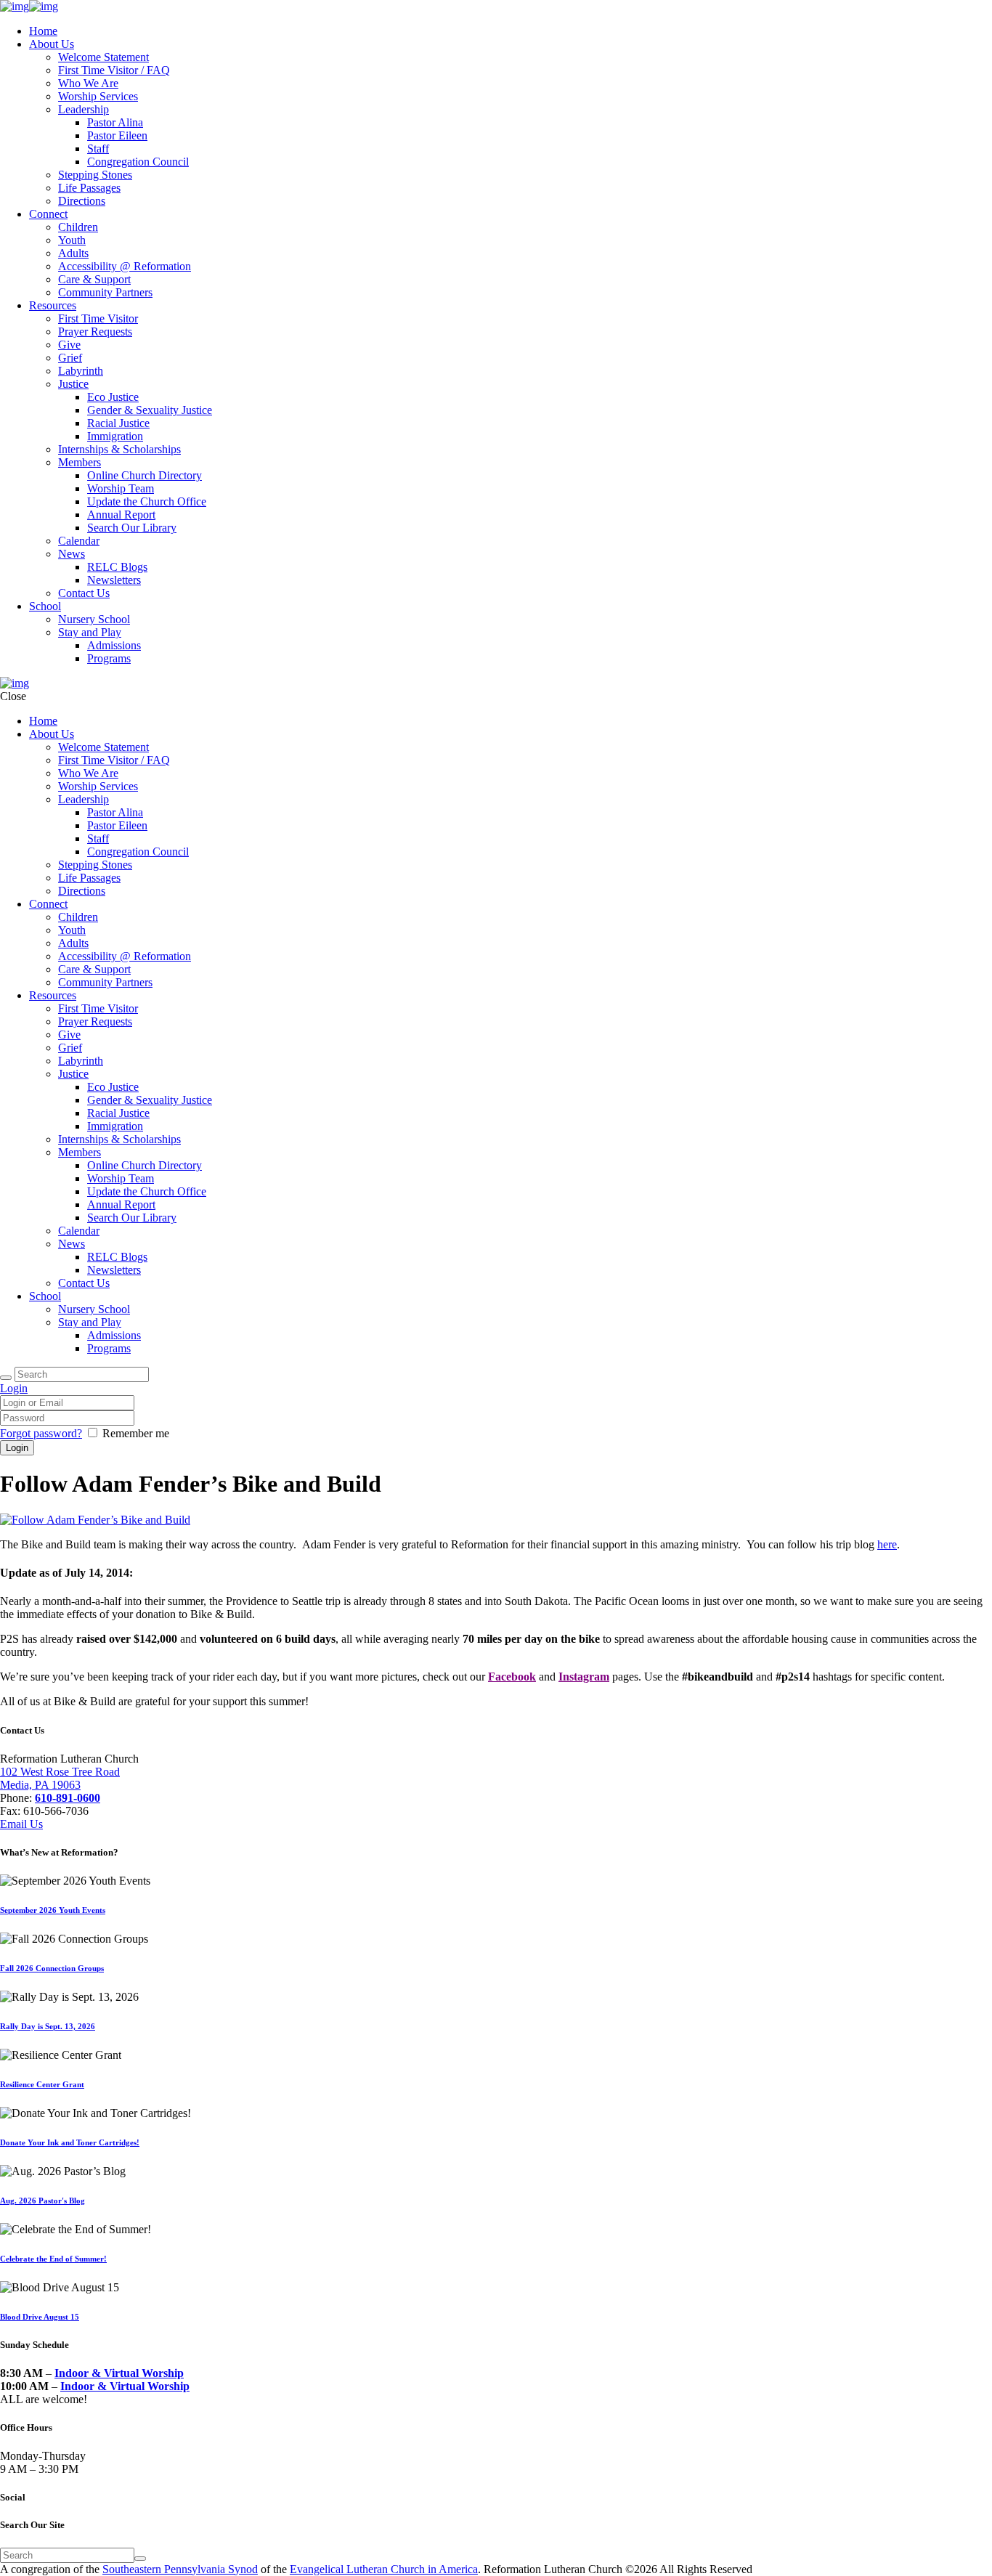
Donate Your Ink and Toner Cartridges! (70, 2142)
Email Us (21, 1824)
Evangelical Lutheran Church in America (384, 2569)
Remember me (136, 1433)
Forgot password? (41, 1433)
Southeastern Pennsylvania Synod (180, 2569)
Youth (72, 240)
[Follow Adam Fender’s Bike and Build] (95, 1520)
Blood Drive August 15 (40, 2317)
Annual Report (121, 515)
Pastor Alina (115, 122)
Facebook (512, 1677)
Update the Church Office (147, 501)
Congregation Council (138, 162)
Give (69, 345)
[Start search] (6, 1378)
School (45, 606)
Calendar (79, 541)
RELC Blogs (117, 567)
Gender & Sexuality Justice (150, 410)
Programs (109, 658)
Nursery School (94, 619)
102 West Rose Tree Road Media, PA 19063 (60, 1778)
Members (80, 462)
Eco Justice (113, 397)
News (72, 554)
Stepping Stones (95, 175)
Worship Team (121, 488)
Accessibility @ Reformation (125, 266)
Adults (73, 253)
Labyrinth (81, 371)
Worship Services (98, 96)
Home (43, 31)
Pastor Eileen (117, 135)
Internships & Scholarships (119, 449)
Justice (73, 384)
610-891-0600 (68, 1798)
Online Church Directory (145, 475)
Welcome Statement (103, 57)
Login (14, 1388)
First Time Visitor (98, 318)
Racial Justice (118, 423)
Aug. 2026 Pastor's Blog (42, 2201)
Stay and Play (90, 632)
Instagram (584, 1677)
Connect (48, 214)
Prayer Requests (95, 332)
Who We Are (88, 83)
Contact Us (84, 593)
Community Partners (105, 292)
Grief (70, 358)
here (887, 1544)
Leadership (84, 109)
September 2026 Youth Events (53, 1910)
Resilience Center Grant (42, 2084)
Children (78, 227)
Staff (98, 149)
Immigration (115, 436)
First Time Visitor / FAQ (114, 70)
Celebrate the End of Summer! (53, 2259)
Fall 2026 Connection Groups (52, 1968)
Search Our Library (132, 528)
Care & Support (94, 279)
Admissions (114, 645)
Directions (82, 201)
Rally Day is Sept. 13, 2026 (48, 2026)
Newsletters (114, 580)
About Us (52, 44)
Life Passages (89, 188)
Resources (53, 305)
